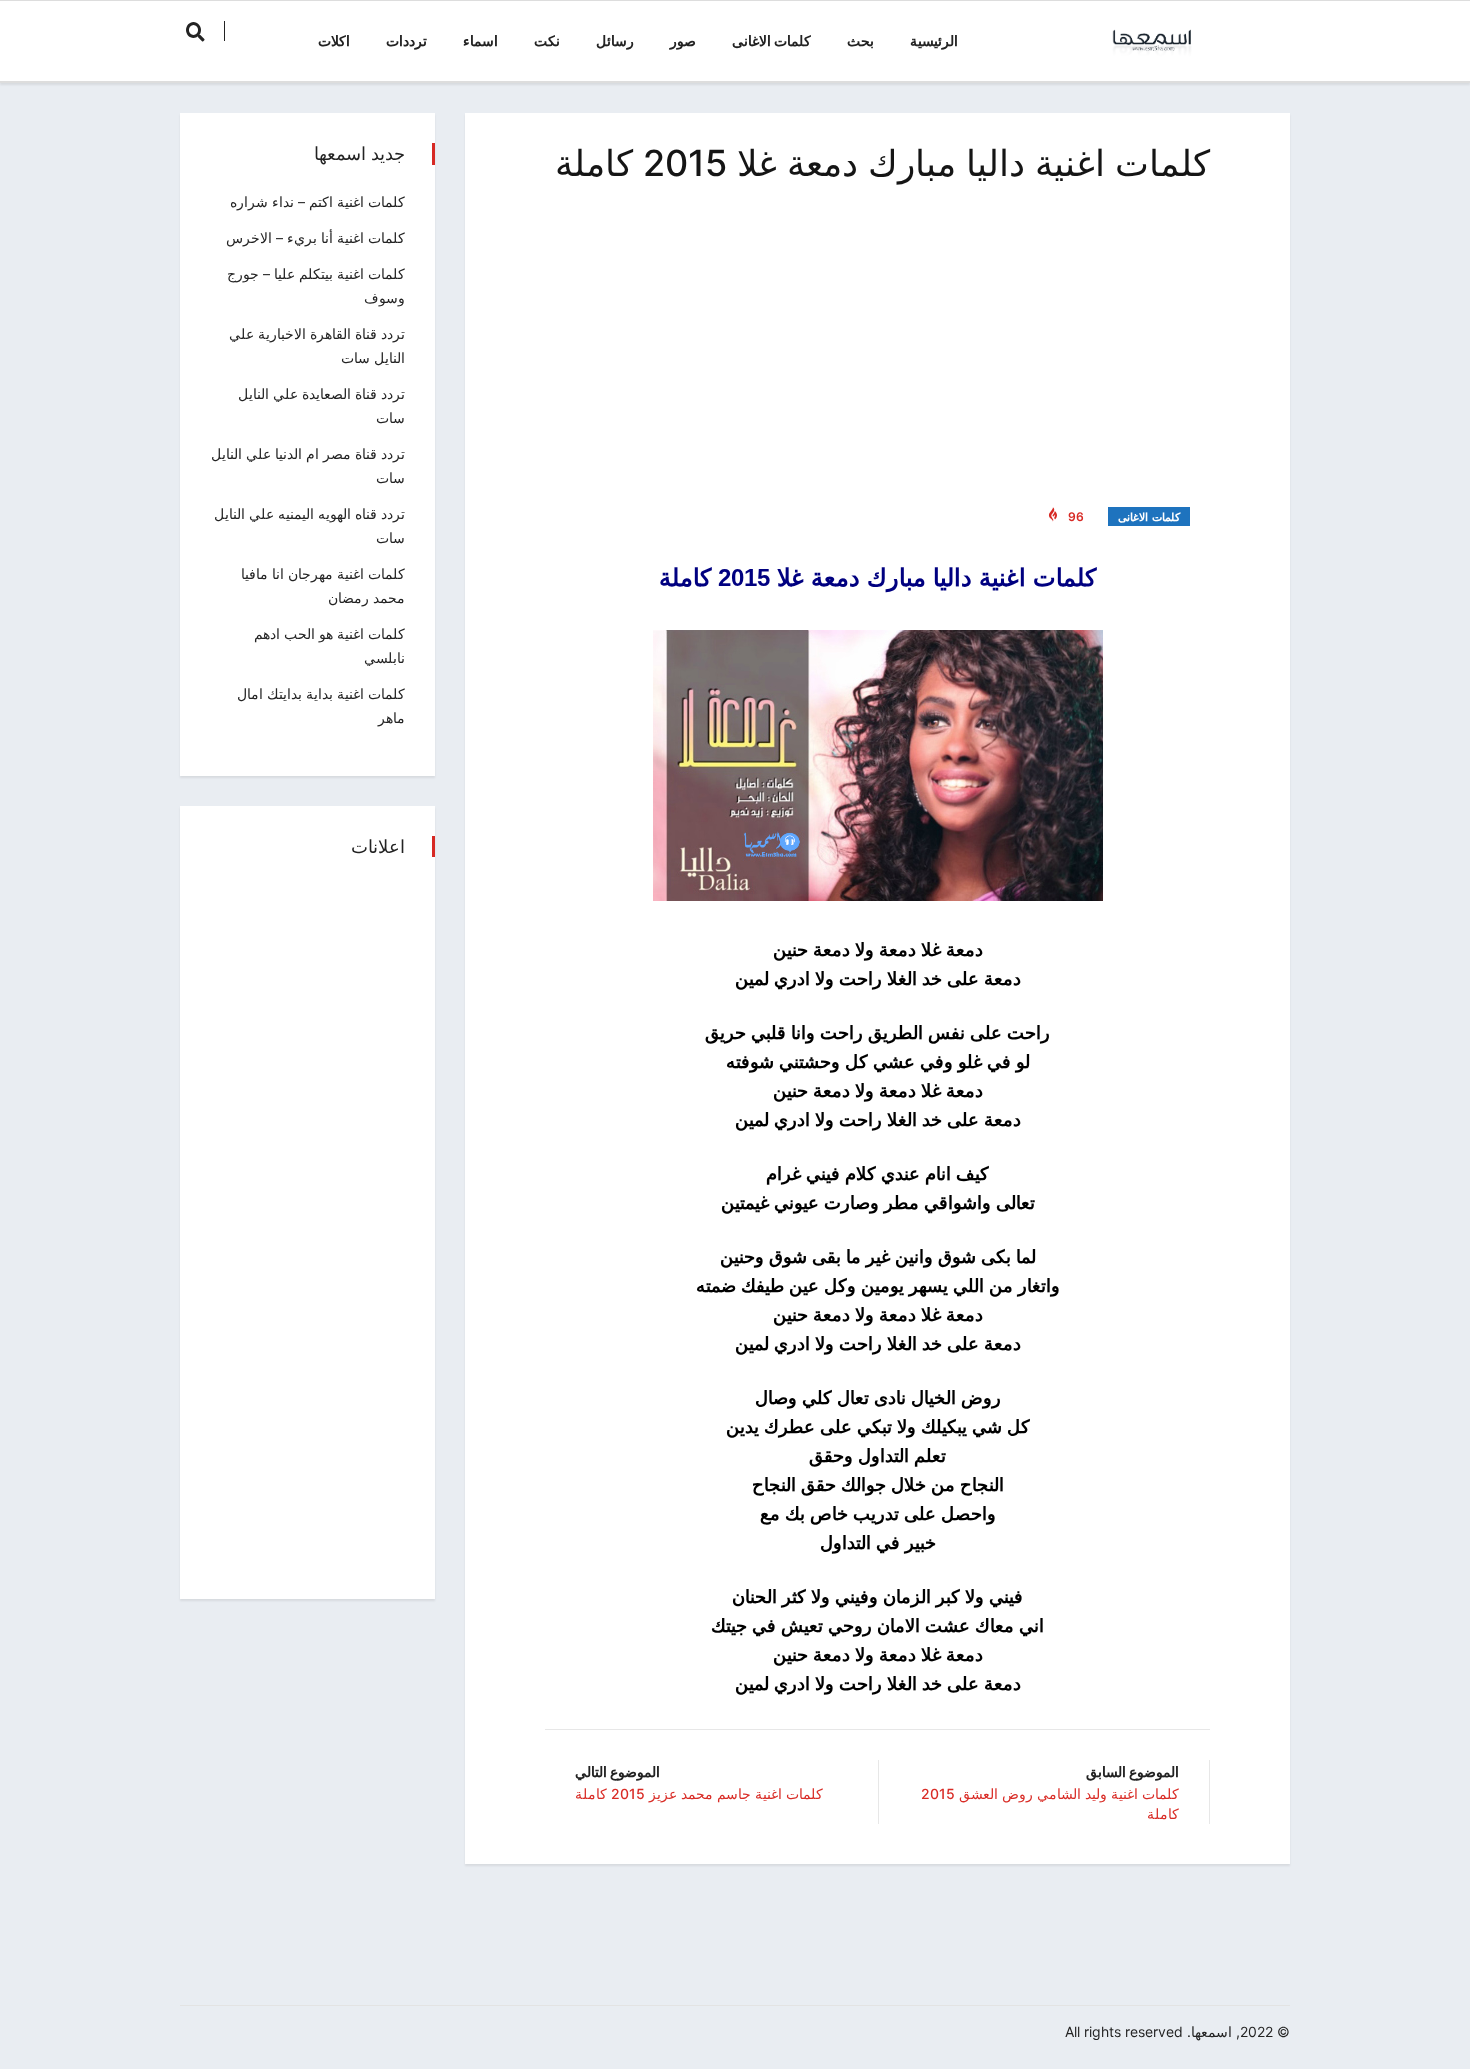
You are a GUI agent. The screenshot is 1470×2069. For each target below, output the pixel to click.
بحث (860, 40)
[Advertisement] (877, 340)
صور (683, 40)
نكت (547, 40)
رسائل (615, 40)
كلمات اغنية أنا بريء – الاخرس (315, 237)
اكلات (334, 40)
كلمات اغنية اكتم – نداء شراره (317, 201)
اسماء (480, 40)
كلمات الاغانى (771, 40)
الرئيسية (934, 40)
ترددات (406, 40)
